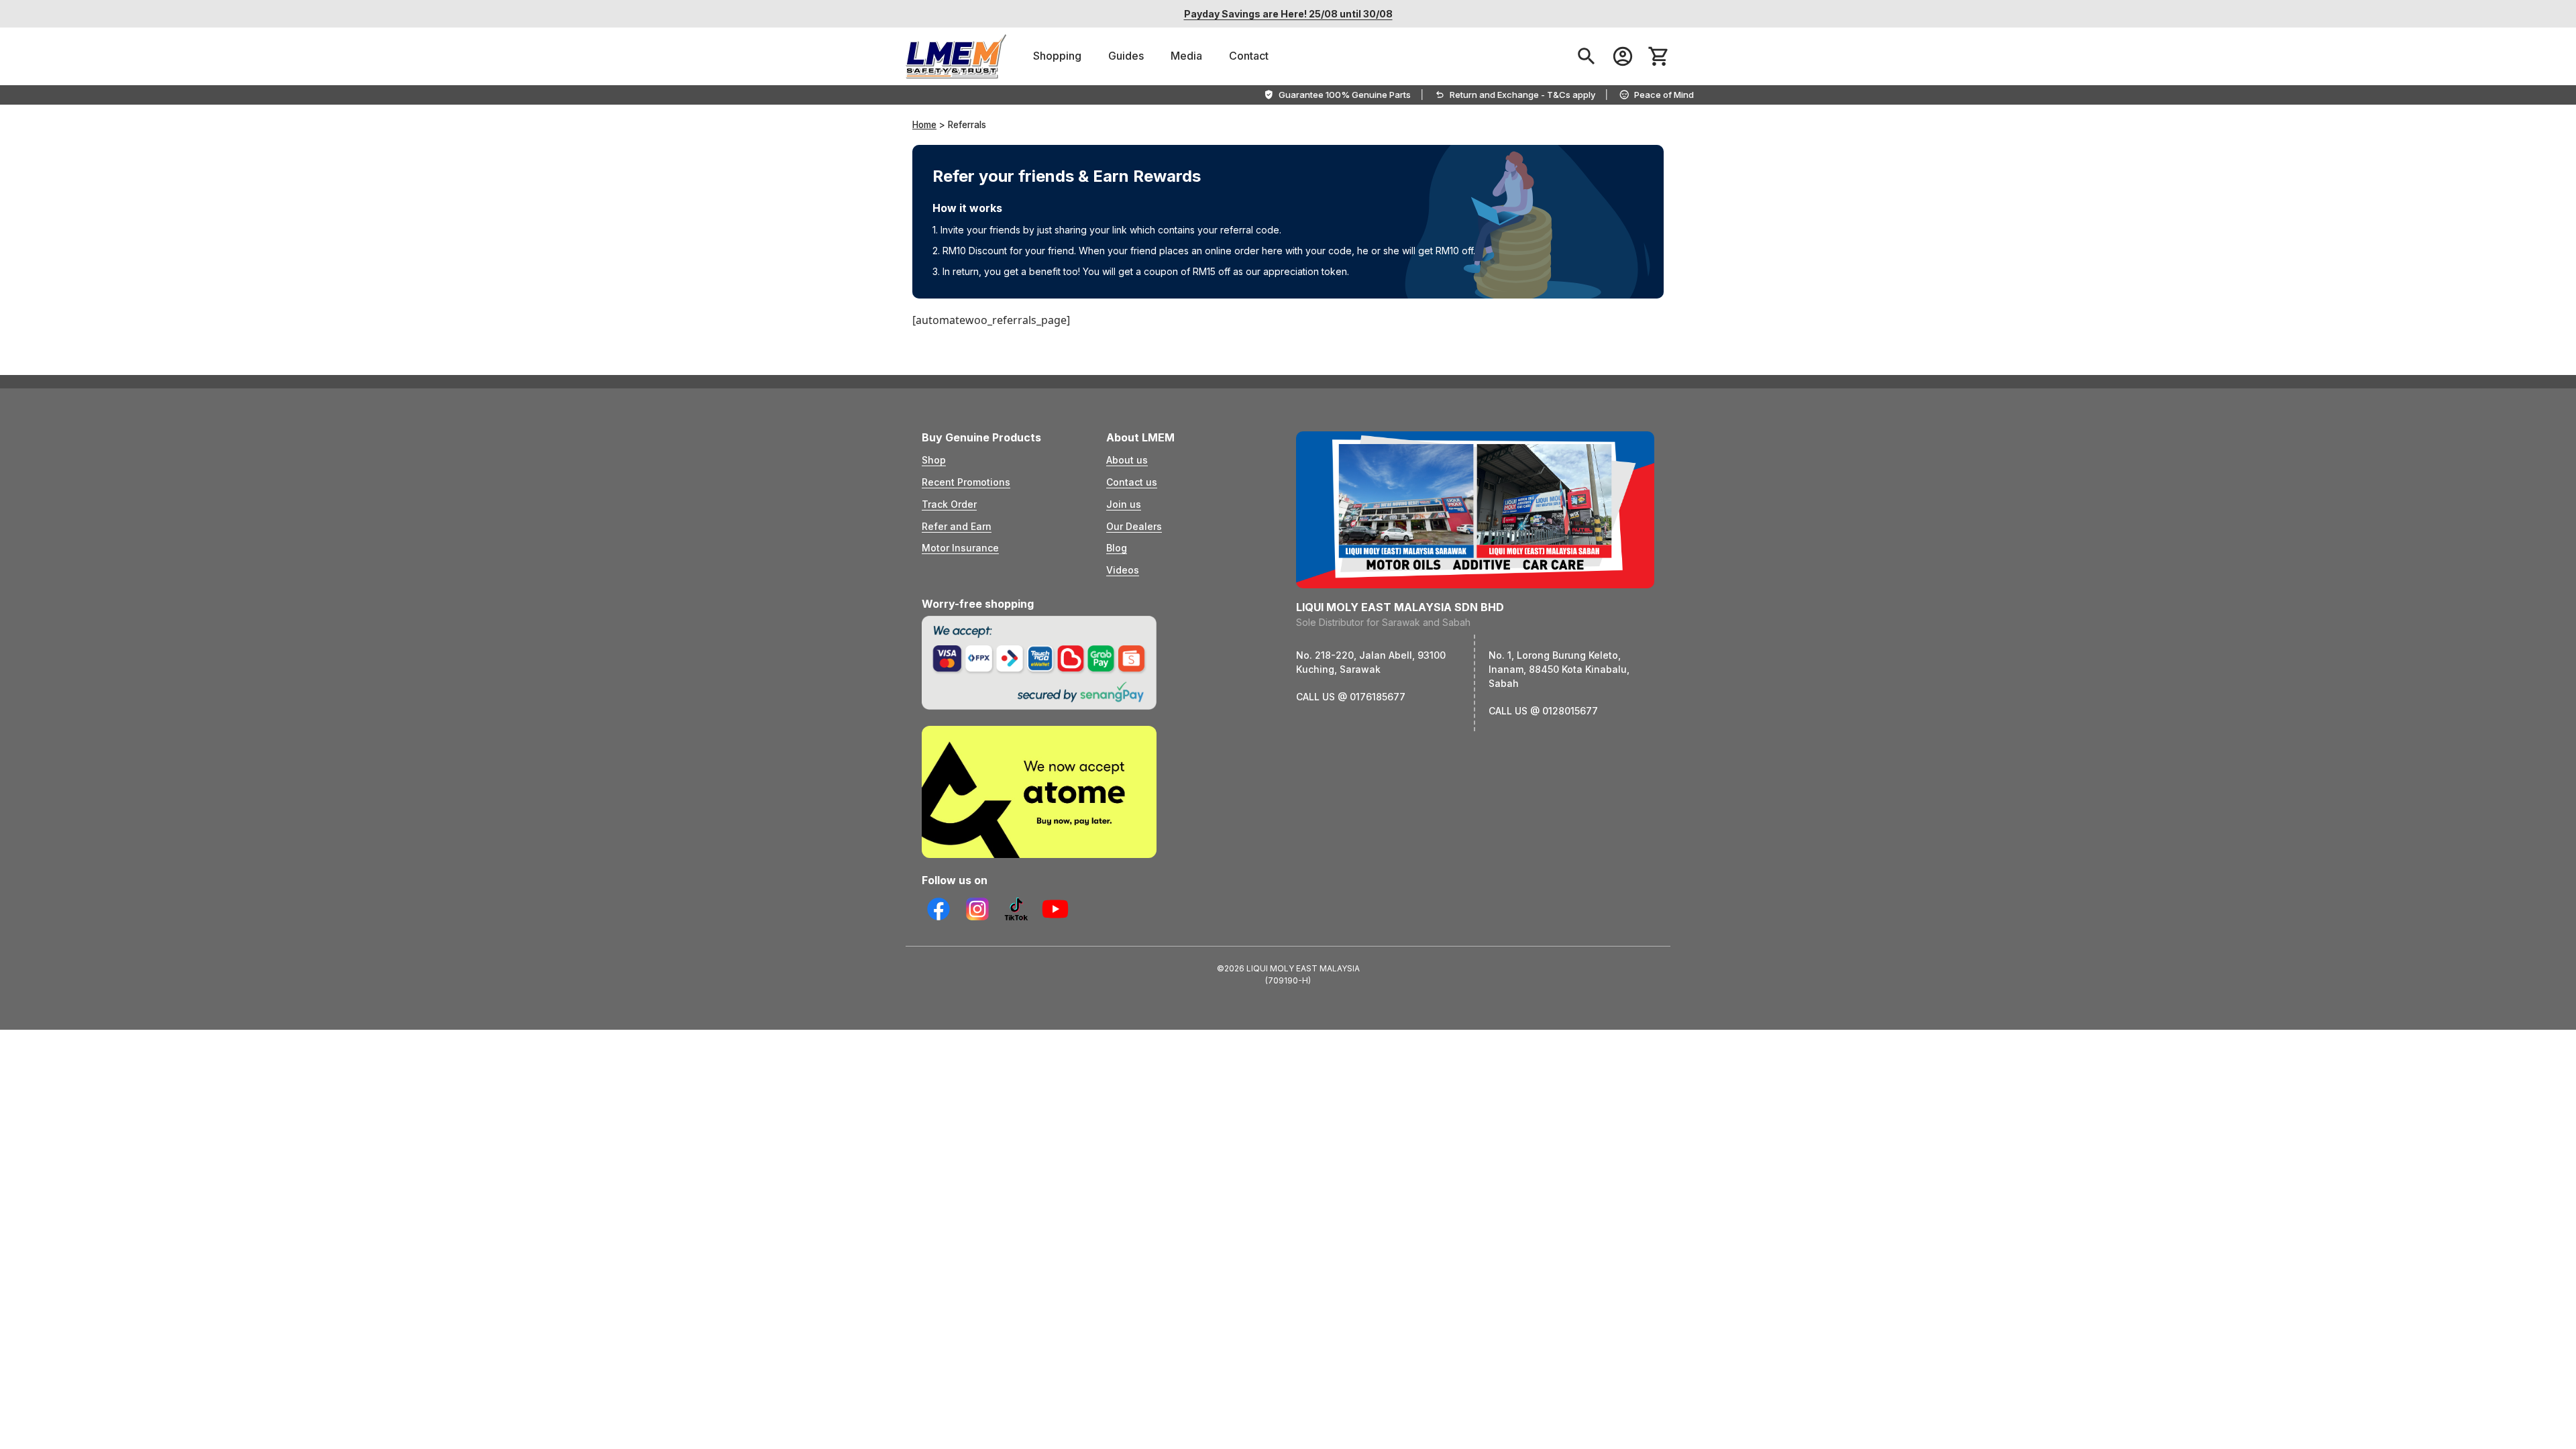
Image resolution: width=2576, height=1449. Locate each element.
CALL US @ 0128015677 (1543, 711)
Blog (1117, 548)
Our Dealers (1134, 526)
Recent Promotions (966, 482)
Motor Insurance (960, 548)
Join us (1124, 504)
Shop (934, 460)
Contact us (1132, 482)
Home (924, 125)
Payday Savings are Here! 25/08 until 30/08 (1288, 14)
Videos (1123, 570)
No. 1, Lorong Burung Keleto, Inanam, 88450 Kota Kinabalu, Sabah (1559, 669)
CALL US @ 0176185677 (1351, 697)
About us (1127, 460)
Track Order (949, 504)
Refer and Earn (957, 526)
